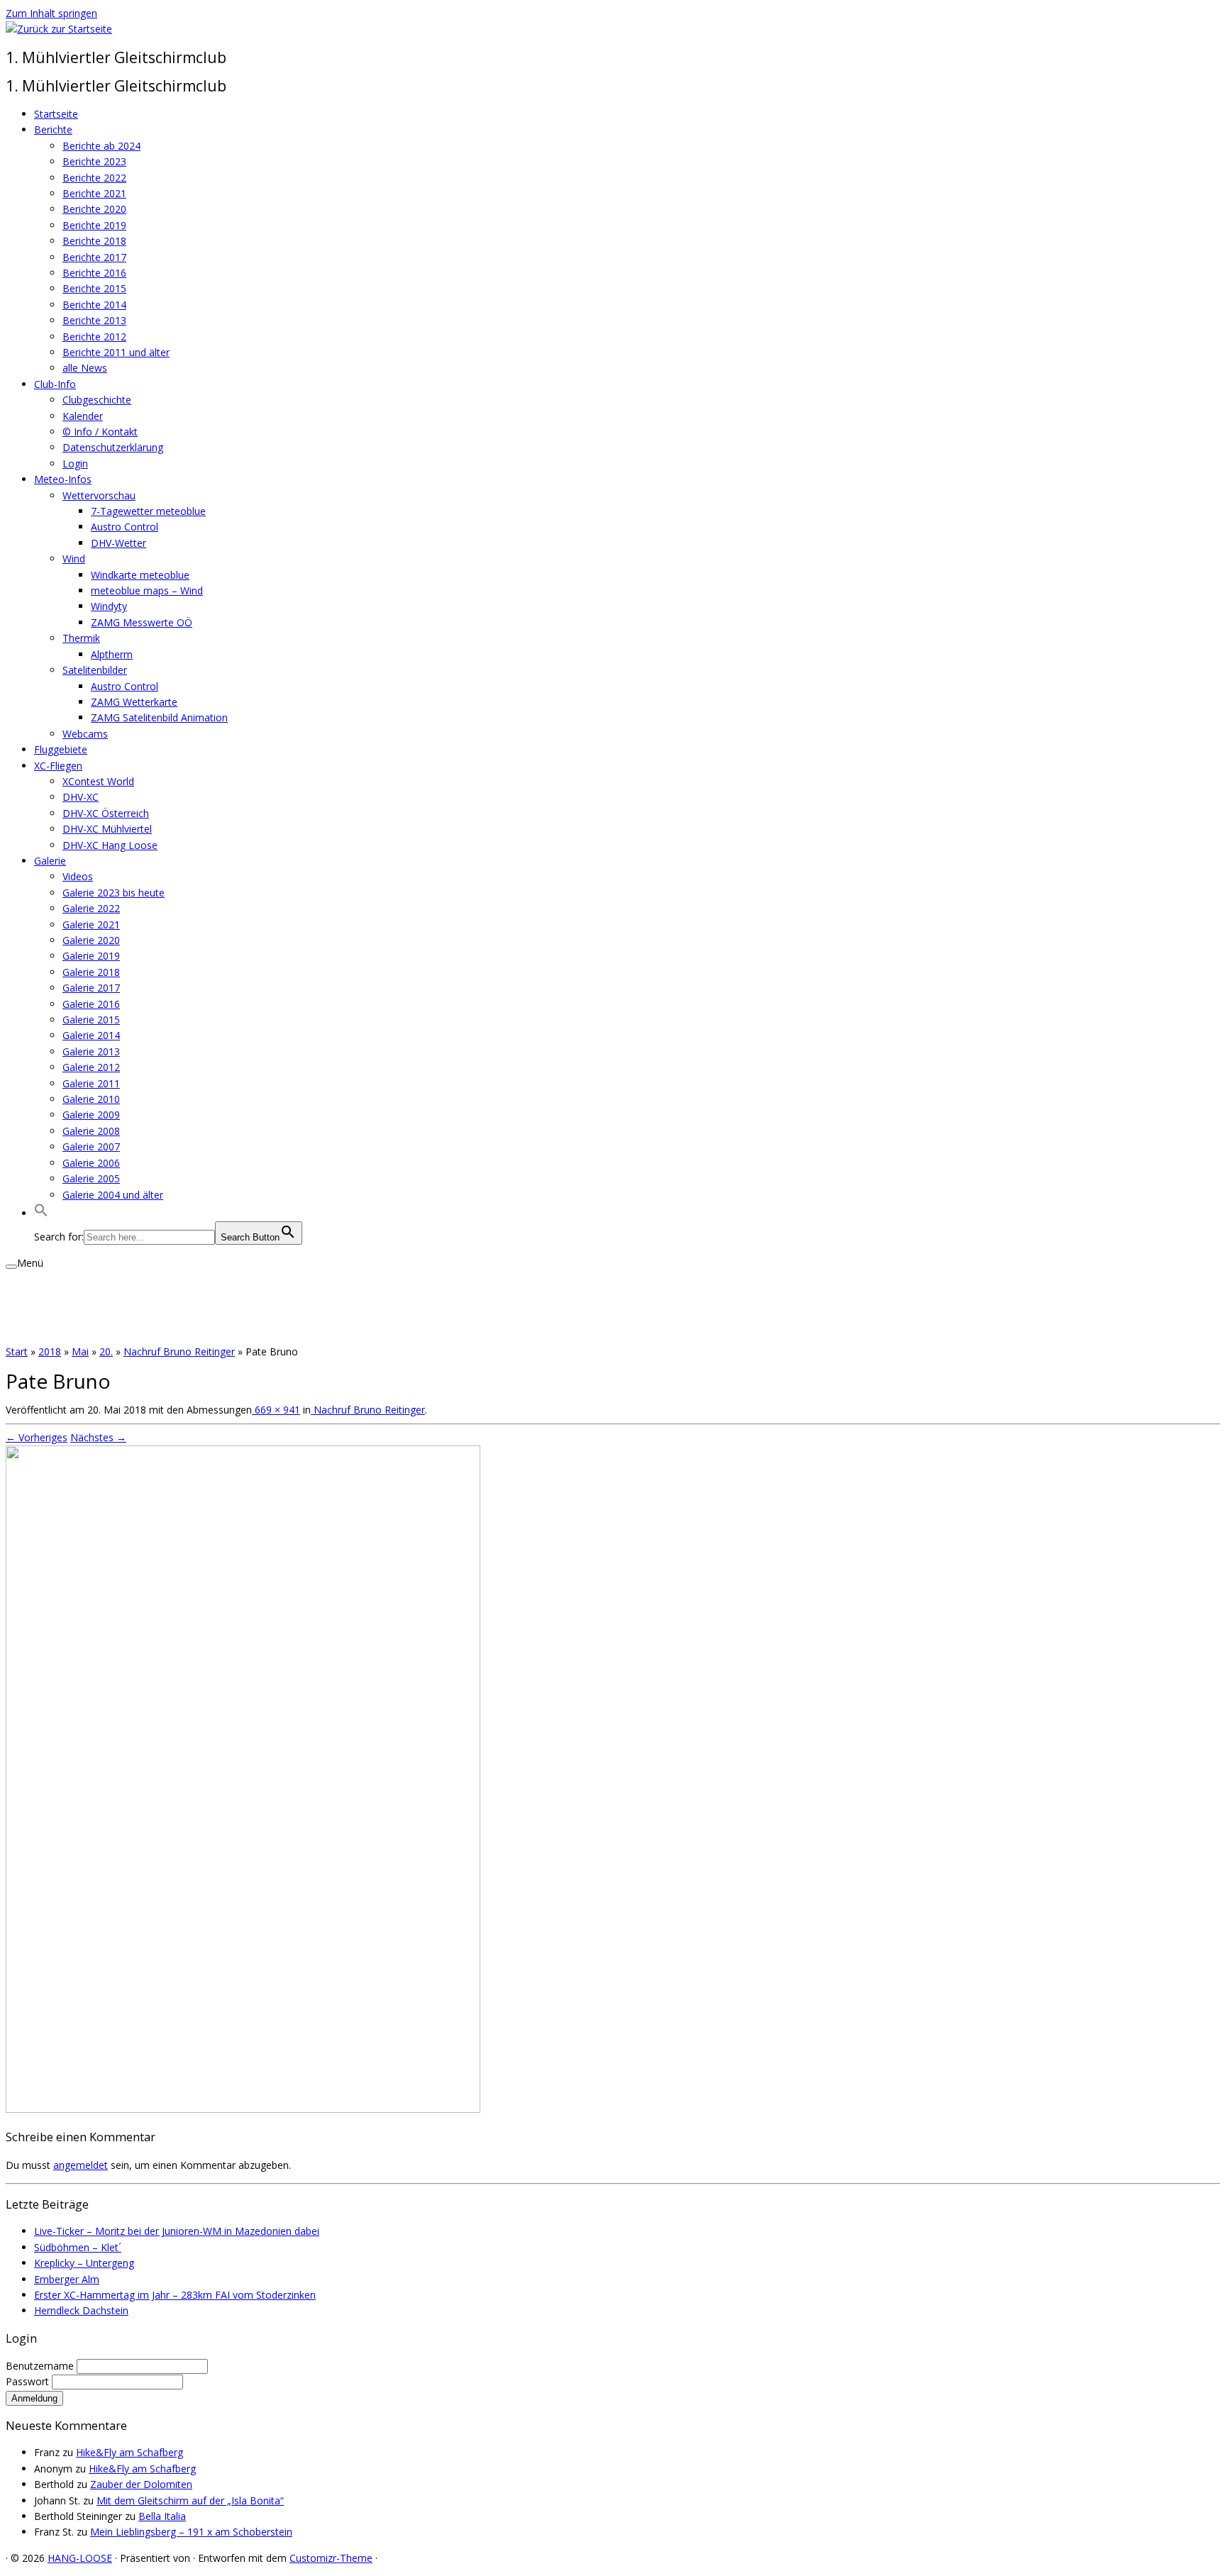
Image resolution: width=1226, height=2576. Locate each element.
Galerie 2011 (91, 1083)
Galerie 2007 (91, 1147)
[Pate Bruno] (243, 2109)
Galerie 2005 (91, 1178)
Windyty (109, 606)
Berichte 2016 (94, 273)
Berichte (53, 129)
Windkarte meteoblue (140, 575)
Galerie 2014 (91, 1035)
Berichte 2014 (94, 305)
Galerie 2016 (91, 1004)
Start (17, 1351)
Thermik (81, 638)
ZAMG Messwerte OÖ (142, 622)
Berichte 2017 (94, 257)
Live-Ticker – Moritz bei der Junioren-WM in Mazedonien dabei (177, 2231)
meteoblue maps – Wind (147, 590)
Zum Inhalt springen (51, 13)
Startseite (56, 114)
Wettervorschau (99, 495)
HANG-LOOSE (80, 2558)
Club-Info (55, 384)
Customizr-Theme (331, 2558)
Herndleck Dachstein (81, 2310)
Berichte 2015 (94, 288)
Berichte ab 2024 (101, 146)
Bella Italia (162, 2516)
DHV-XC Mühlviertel (107, 829)
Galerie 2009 (91, 1115)
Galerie (50, 861)
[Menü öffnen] (11, 1267)
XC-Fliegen (58, 766)
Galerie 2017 (91, 988)
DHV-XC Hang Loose (110, 845)
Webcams (85, 734)
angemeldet (81, 2165)
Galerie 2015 (91, 1020)
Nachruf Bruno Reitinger (179, 1351)
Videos (78, 876)
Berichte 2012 (94, 337)
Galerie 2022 (91, 908)
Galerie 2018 (91, 972)
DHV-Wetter (118, 543)
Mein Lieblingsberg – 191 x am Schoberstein (191, 2532)
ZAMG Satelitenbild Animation (159, 717)
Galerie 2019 (91, 956)
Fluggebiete (61, 749)
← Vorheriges (37, 1437)
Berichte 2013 (94, 320)
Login (75, 463)
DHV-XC (81, 797)
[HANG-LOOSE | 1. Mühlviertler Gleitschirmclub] (59, 29)
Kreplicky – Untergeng (84, 2263)
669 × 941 (276, 1410)
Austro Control (125, 527)
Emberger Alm (67, 2279)
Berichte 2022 (94, 178)
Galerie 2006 (91, 1163)
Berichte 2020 (94, 209)
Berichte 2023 (94, 161)
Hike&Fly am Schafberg (129, 2452)
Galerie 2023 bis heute (114, 893)
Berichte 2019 (94, 225)
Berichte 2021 (94, 193)
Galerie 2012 (91, 1067)
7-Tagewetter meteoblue (148, 511)
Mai (80, 1351)
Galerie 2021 (91, 925)
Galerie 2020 (91, 940)
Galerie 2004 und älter (113, 1195)
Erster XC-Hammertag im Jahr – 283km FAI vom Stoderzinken (175, 2295)
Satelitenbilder (95, 670)
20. (106, 1351)
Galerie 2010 (91, 1099)
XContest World (98, 781)
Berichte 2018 (94, 241)
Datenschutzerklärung (113, 447)
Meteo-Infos (63, 479)
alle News (85, 368)
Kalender (83, 416)
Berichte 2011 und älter (116, 352)
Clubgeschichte (97, 400)
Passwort (29, 2381)
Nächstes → (98, 1437)
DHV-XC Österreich (106, 813)
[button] (41, 1213)
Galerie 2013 (91, 1051)
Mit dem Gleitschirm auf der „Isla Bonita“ (190, 2500)
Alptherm (112, 654)
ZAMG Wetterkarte (134, 702)
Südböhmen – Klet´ (78, 2247)
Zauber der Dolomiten (141, 2484)
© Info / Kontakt (100, 432)
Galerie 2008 (91, 1131)
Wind (74, 559)
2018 (50, 1351)
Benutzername (41, 2366)
